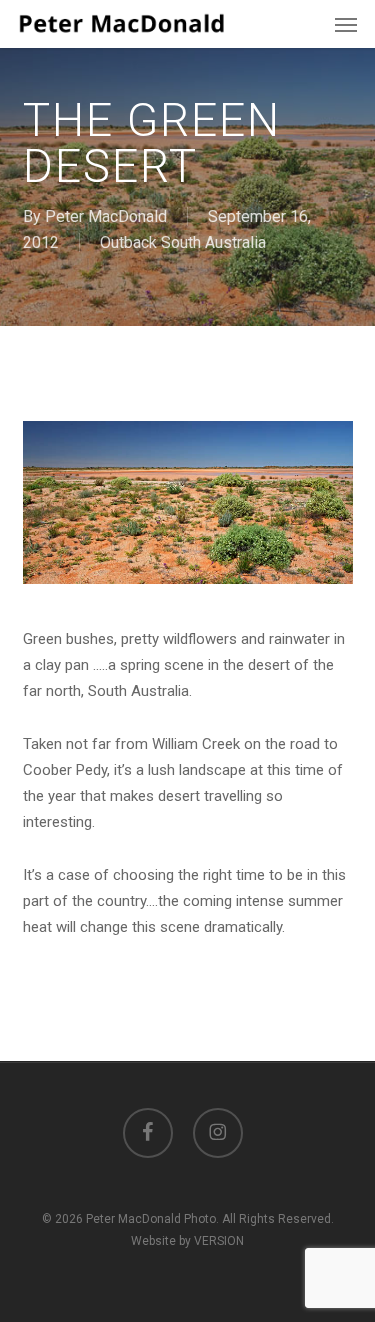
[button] (346, 24)
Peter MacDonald (106, 216)
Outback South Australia (183, 242)
